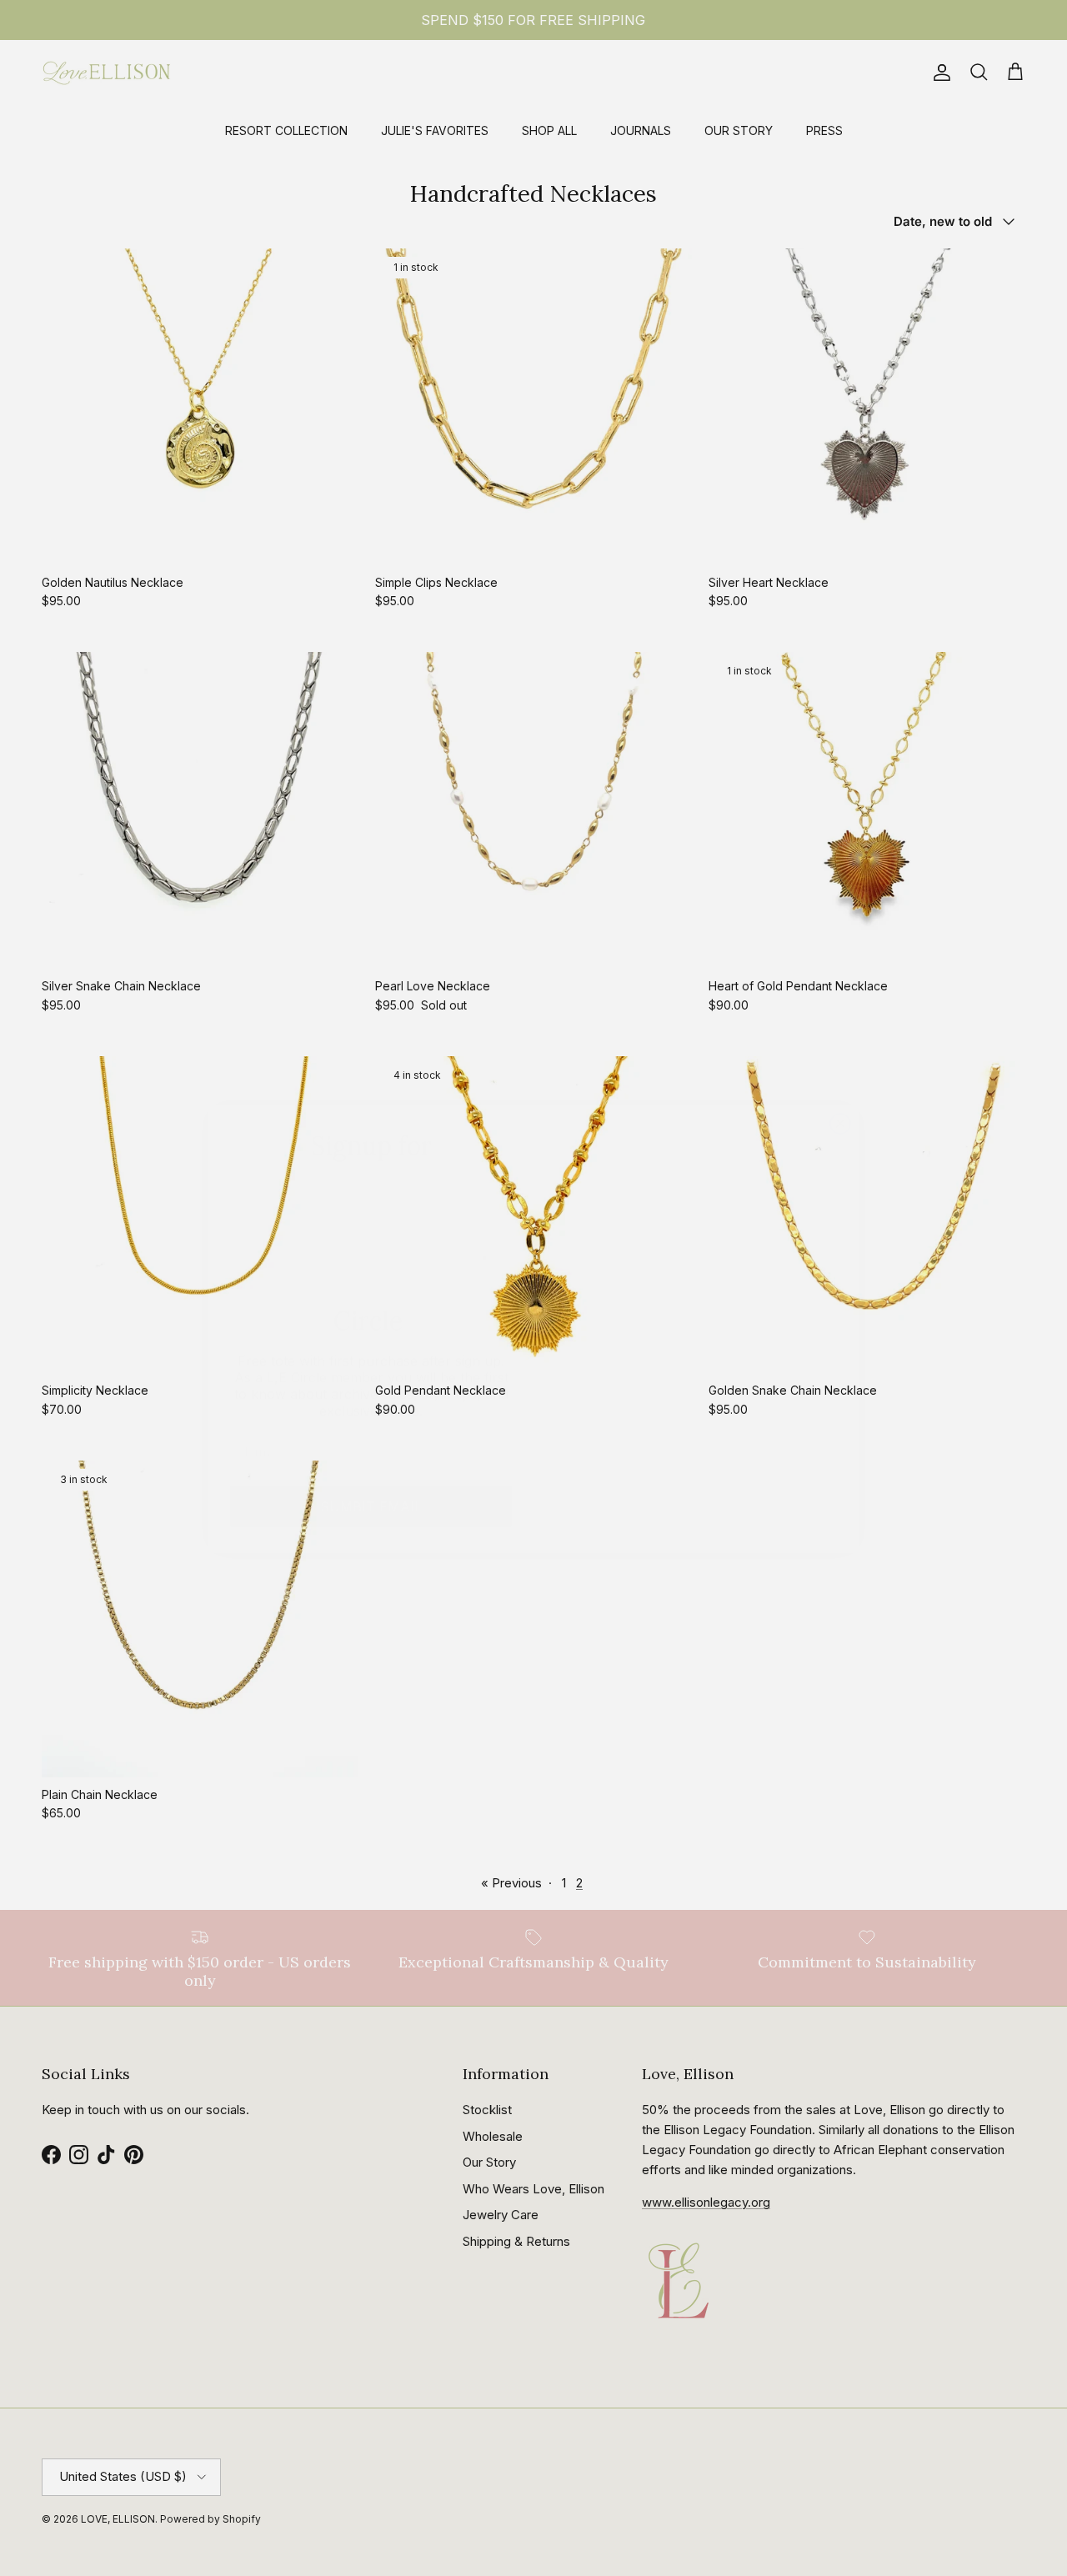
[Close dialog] (840, 1063)
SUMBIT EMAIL (371, 1466)
